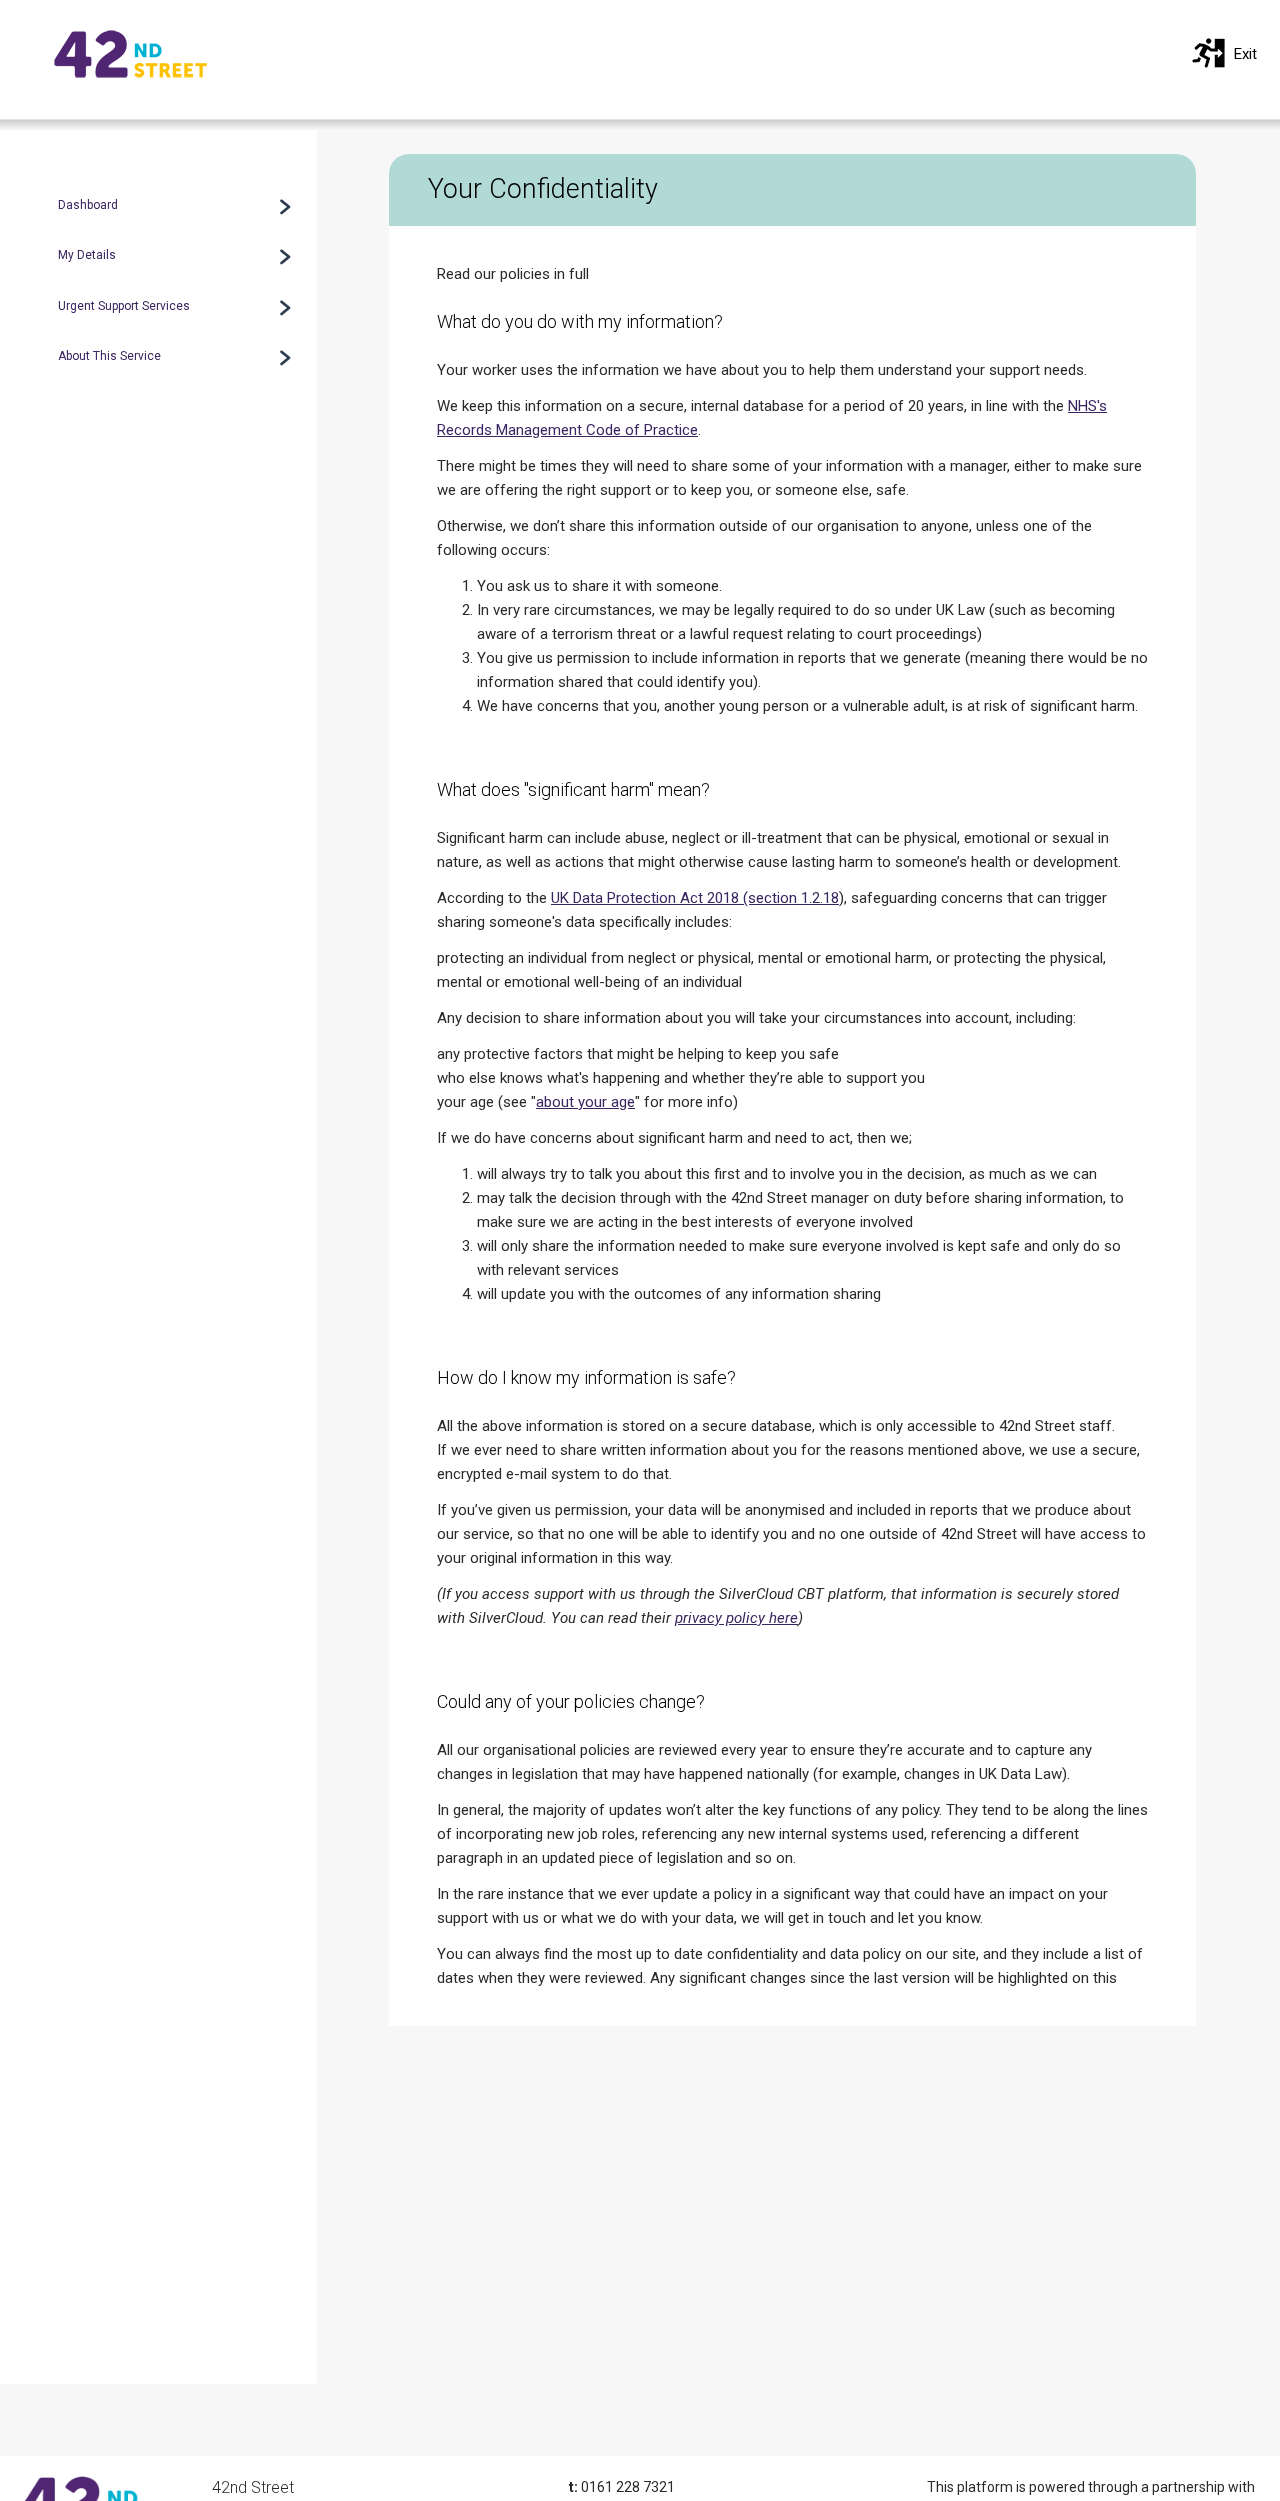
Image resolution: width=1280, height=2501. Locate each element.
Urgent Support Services (124, 306)
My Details (87, 255)
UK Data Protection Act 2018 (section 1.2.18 (695, 898)
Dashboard (88, 205)
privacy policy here (736, 1618)
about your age (585, 1102)
